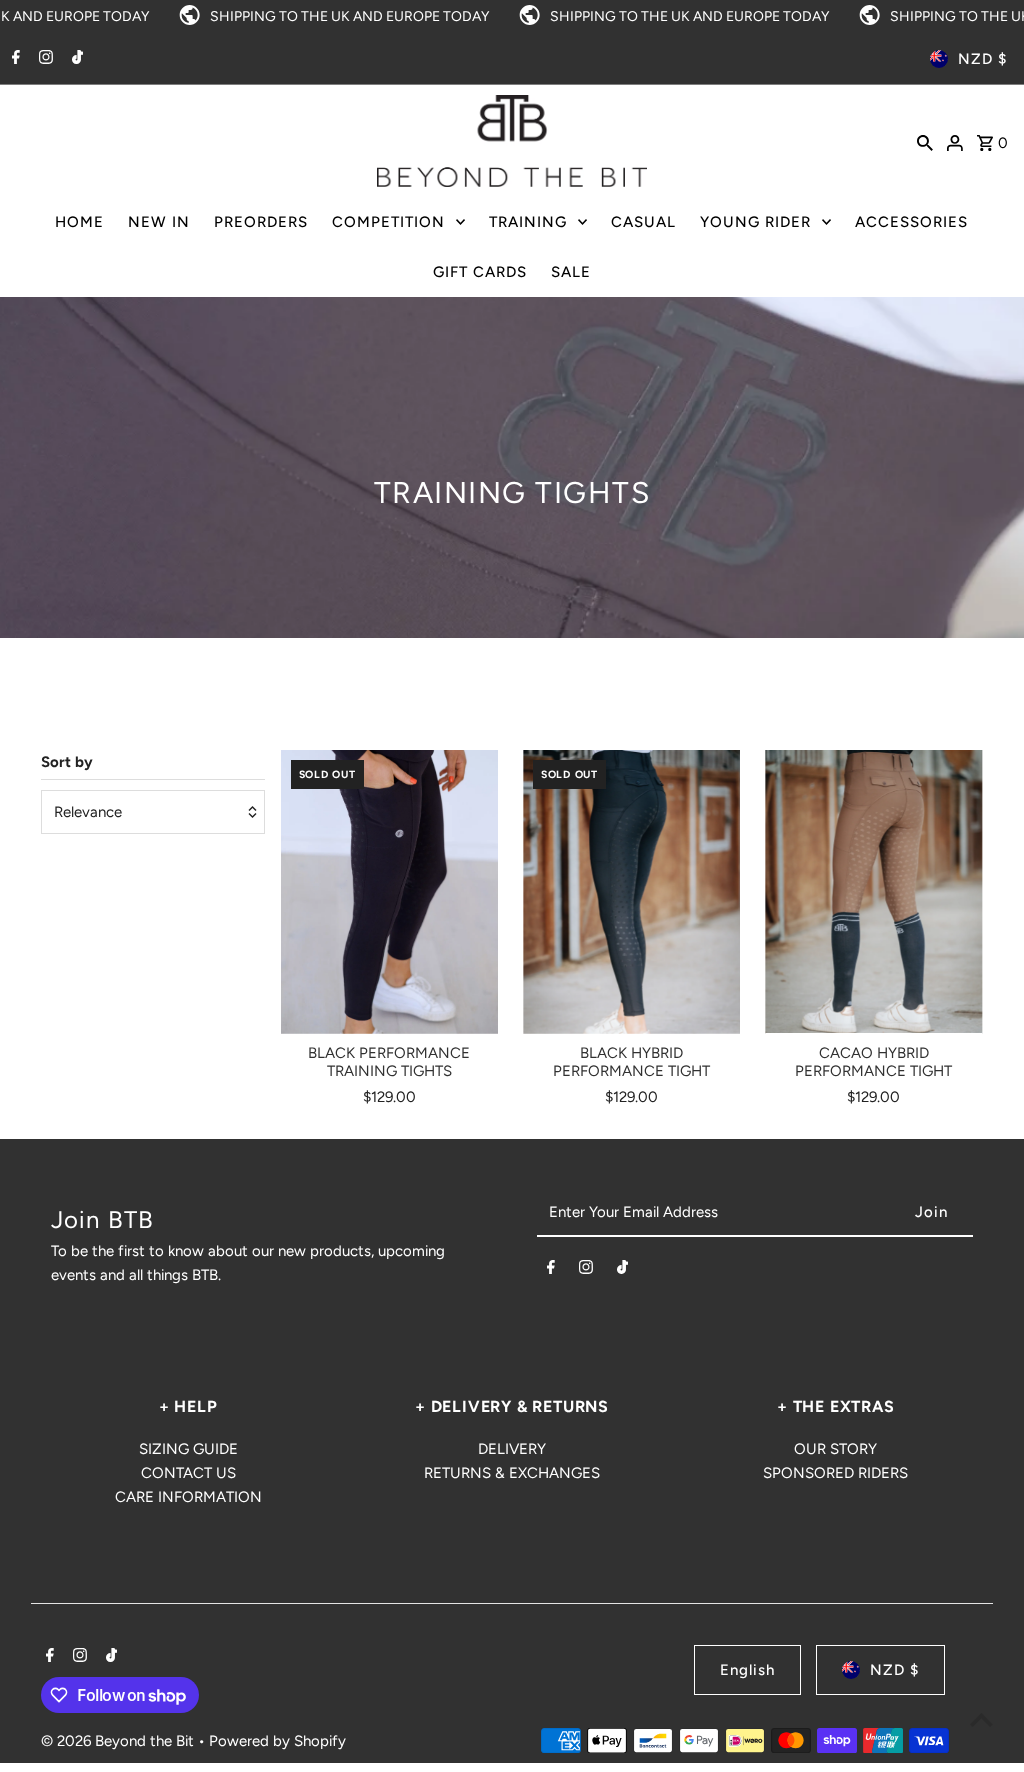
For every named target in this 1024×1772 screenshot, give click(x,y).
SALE (571, 272)
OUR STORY (835, 1449)
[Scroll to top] (981, 1719)
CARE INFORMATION (188, 1497)
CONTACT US (188, 1473)
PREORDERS (261, 222)
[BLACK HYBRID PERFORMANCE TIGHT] (631, 892)
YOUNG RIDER (755, 222)
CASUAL (643, 222)
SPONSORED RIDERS (835, 1473)
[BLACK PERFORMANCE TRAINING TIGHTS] (389, 892)
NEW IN (159, 222)
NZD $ (982, 59)
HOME (79, 222)
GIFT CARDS (480, 272)
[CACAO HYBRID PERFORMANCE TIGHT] (873, 892)
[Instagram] (43, 59)
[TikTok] (75, 59)
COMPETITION (388, 222)
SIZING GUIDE (188, 1449)
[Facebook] (13, 59)
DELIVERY (512, 1449)
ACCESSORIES (911, 222)
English (747, 1670)
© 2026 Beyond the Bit (119, 1741)
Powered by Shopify (277, 1741)
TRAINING (528, 222)
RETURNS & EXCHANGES (512, 1473)
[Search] (925, 141)
